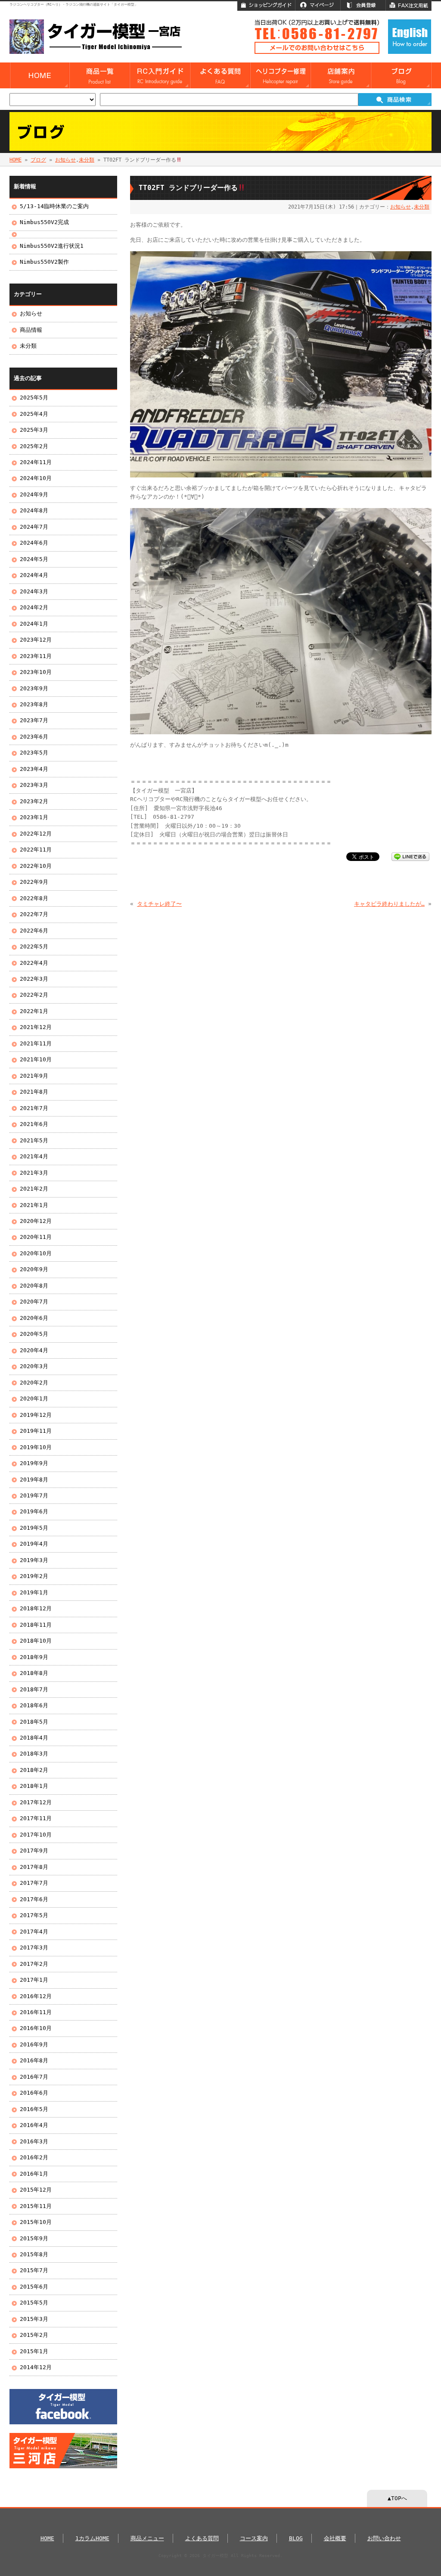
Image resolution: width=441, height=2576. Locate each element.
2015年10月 (36, 2222)
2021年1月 (34, 1205)
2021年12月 (36, 1027)
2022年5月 (34, 947)
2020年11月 (36, 1237)
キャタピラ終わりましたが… (389, 904)
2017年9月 (34, 1851)
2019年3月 (34, 1560)
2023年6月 (34, 737)
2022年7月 (34, 914)
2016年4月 (34, 2125)
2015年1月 (34, 2351)
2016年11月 (36, 2012)
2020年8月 (34, 1286)
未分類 (87, 160)
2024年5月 (34, 559)
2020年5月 (34, 1334)
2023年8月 (34, 704)
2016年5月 (34, 2109)
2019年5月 (34, 1528)
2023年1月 (34, 817)
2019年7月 (34, 1495)
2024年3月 (34, 591)
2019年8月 (34, 1480)
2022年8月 (34, 898)
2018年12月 (36, 1608)
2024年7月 (34, 527)
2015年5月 (34, 2303)
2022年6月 (34, 931)
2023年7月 (34, 720)
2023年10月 (36, 672)
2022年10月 (36, 866)
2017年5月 (34, 1915)
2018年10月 (36, 1641)
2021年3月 (34, 1173)
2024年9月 (34, 494)
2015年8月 (34, 2254)
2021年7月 (34, 1108)
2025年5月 (34, 398)
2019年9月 (34, 1463)
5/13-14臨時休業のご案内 (54, 206)
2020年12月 (36, 1221)
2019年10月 (36, 1447)
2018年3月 (34, 1754)
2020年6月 (34, 1318)
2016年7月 (34, 2077)
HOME (16, 160)
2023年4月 (34, 769)
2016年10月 (36, 2028)
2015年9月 (34, 2238)
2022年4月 (34, 963)
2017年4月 (34, 1932)
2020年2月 (34, 1383)
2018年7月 (34, 1689)
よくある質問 (202, 2538)
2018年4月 (34, 1738)
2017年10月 (36, 1835)
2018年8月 (34, 1673)
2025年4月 (34, 414)
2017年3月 (34, 1948)
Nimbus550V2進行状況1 (52, 246)
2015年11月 (36, 2206)
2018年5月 (34, 1722)
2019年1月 (34, 1592)
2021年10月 (36, 1059)
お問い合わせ (384, 2538)
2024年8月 (34, 510)
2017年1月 (34, 1980)
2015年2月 (34, 2335)
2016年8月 (34, 2060)
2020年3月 (34, 1366)
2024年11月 (36, 462)
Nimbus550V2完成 (44, 222)
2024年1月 (34, 624)
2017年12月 (36, 1802)
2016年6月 (34, 2093)
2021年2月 (34, 1189)
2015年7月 (34, 2270)
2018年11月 (36, 1625)
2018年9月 (34, 1657)
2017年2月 (34, 1964)
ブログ (38, 160)
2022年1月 (34, 1011)
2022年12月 (36, 834)
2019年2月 (34, 1576)
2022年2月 (34, 995)
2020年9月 (34, 1269)
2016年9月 (34, 2044)
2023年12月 (36, 640)
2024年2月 (34, 607)
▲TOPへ (397, 2498)
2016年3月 (34, 2141)
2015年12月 (36, 2190)
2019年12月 (36, 1415)
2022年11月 (36, 850)
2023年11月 (36, 656)
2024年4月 (34, 575)
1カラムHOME (92, 2538)
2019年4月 (34, 1544)
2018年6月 (34, 1705)
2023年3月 (34, 785)
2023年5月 (34, 753)
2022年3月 (34, 979)
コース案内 (254, 2538)
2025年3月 (34, 430)
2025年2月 (34, 446)
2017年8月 (34, 1867)
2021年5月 (34, 1140)
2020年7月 (34, 1302)
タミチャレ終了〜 (159, 904)
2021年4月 (34, 1156)
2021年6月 (34, 1124)
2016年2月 (34, 2157)
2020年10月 (36, 1253)
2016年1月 (34, 2174)
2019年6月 (34, 1511)
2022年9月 (34, 882)
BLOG (296, 2538)
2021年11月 (36, 1043)
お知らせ (65, 160)
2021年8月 (34, 1092)
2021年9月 (34, 1076)
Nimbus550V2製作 (44, 262)
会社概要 (335, 2538)
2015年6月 (34, 2287)
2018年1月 (34, 1786)
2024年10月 (36, 478)
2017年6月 (34, 1899)
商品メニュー (147, 2538)
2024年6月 (34, 543)
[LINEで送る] (410, 856)
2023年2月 (34, 801)
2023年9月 (34, 688)
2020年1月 (34, 1399)
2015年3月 (34, 2319)
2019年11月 (36, 1431)
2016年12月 (36, 1996)
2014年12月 (36, 2367)
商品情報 (31, 330)
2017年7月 (34, 1883)
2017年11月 (36, 1818)
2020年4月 (34, 1350)
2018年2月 (34, 1770)
